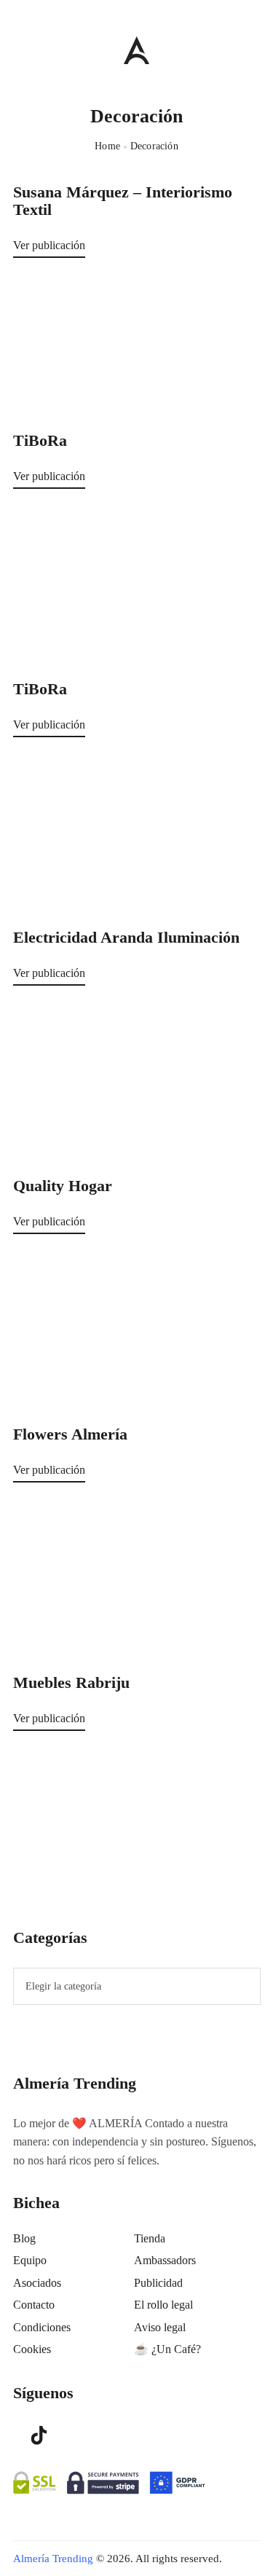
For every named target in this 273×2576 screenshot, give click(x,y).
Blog (24, 2238)
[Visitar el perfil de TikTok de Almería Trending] (39, 2435)
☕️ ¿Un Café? (167, 2349)
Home (107, 146)
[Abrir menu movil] (19, 50)
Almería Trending (53, 2559)
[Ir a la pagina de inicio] (136, 50)
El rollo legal (163, 2305)
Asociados (37, 2283)
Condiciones (42, 2327)
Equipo (30, 2260)
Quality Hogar (63, 1186)
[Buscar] (253, 47)
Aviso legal (160, 2327)
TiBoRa (40, 441)
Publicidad (158, 2283)
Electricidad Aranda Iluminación (126, 938)
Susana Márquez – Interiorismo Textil (123, 201)
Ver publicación (49, 245)
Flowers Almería (70, 1434)
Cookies (32, 2349)
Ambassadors (165, 2260)
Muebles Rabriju (71, 1683)
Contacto (34, 2305)
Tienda (150, 2238)
